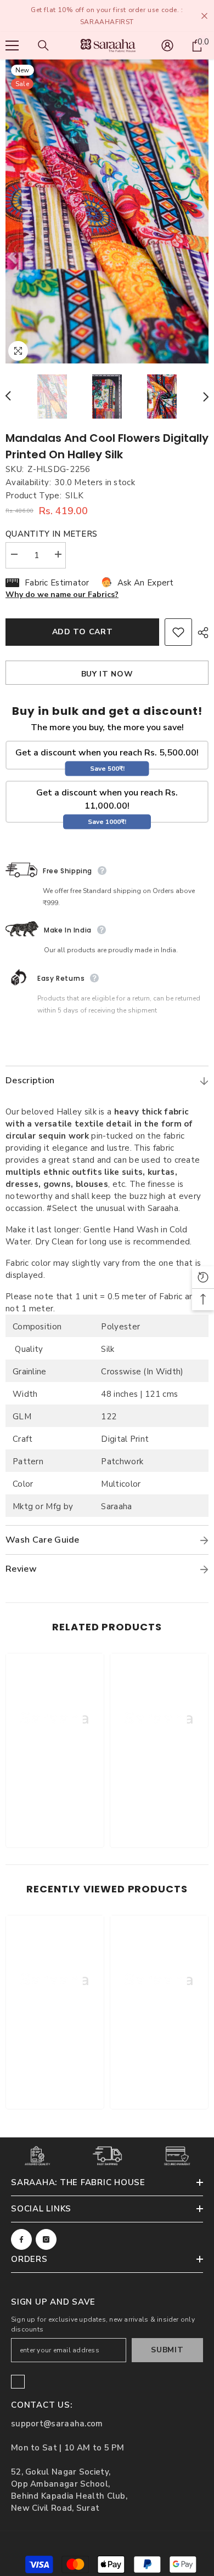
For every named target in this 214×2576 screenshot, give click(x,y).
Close (204, 16)
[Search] (43, 46)
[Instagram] (46, 2239)
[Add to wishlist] (178, 632)
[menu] (12, 46)
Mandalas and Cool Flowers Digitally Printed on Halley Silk (107, 446)
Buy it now (107, 674)
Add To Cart (83, 632)
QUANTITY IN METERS (51, 534)
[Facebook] (21, 2239)
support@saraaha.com (57, 2424)
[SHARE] (200, 633)
